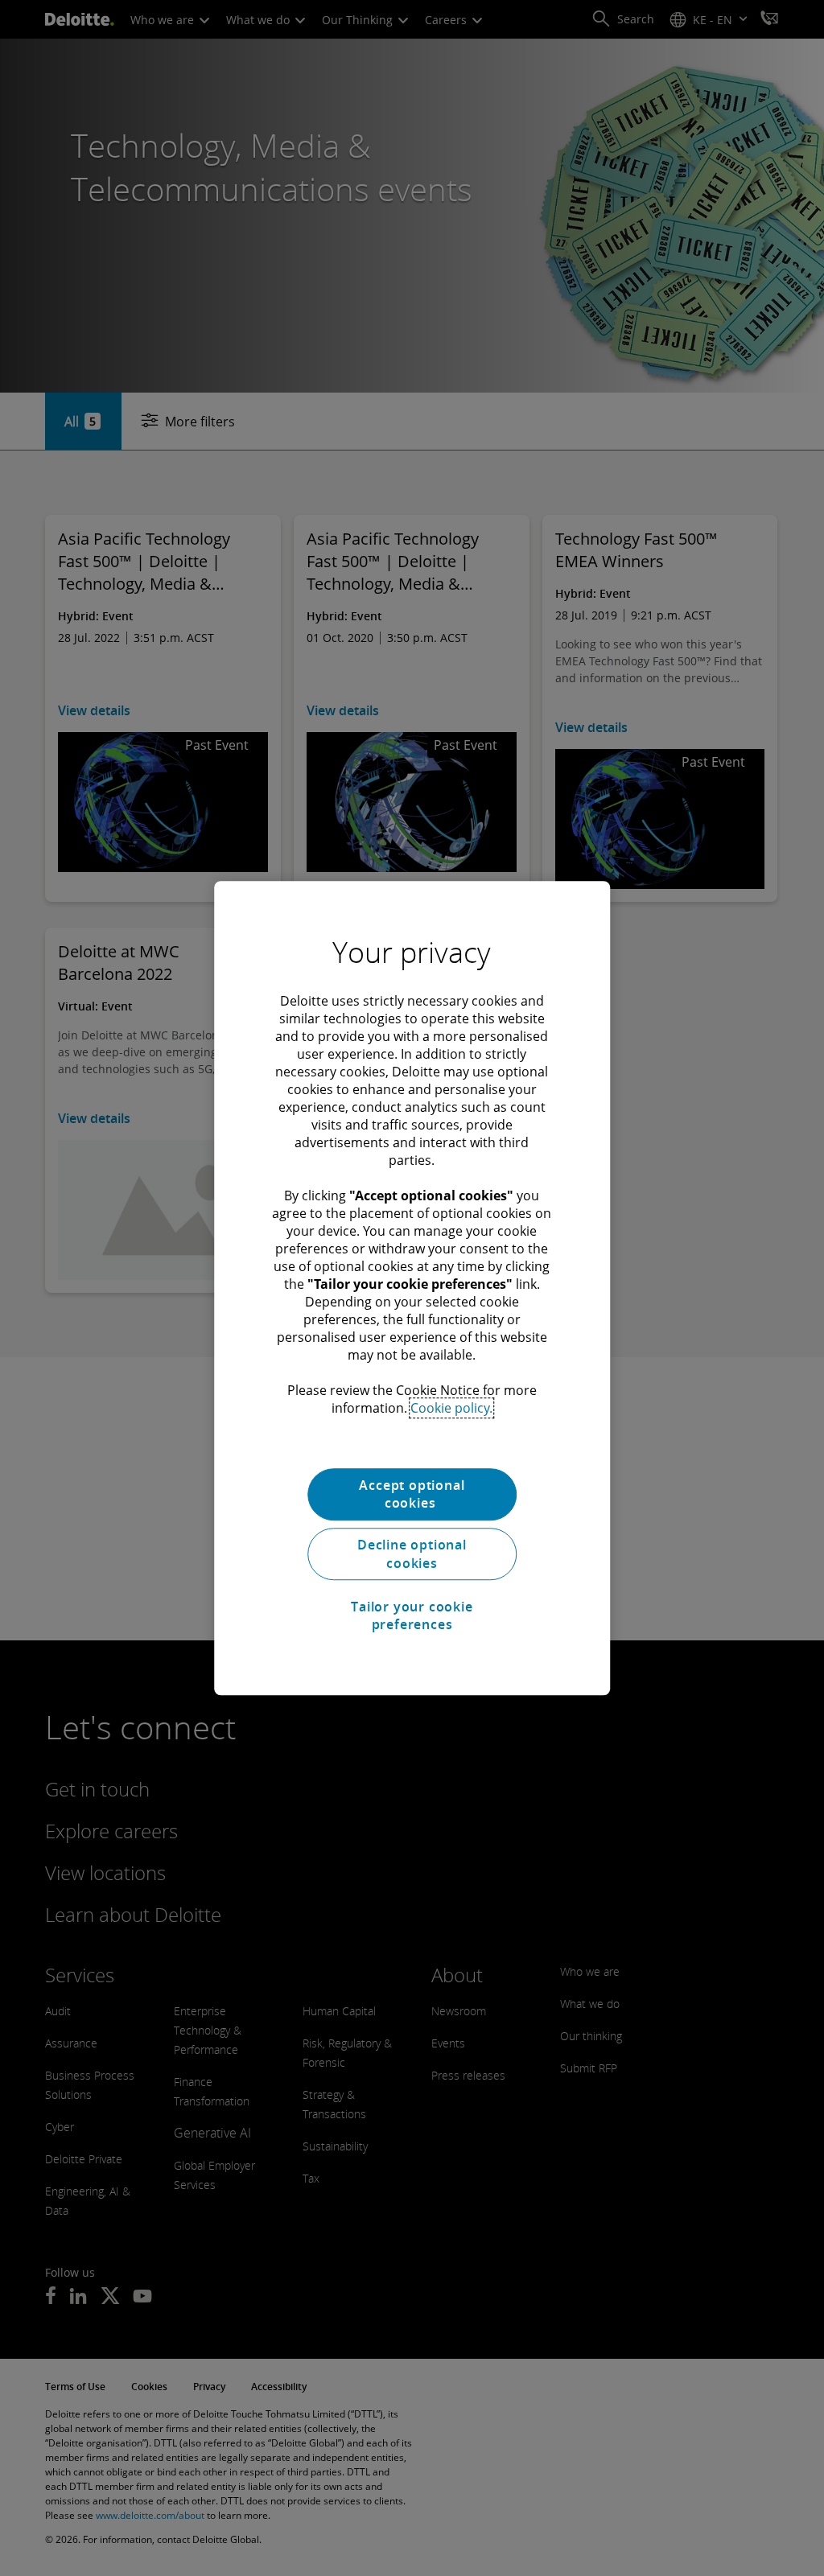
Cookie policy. (451, 1408)
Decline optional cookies (412, 1554)
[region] (412, 1288)
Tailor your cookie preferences (412, 1615)
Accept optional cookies (412, 1494)
